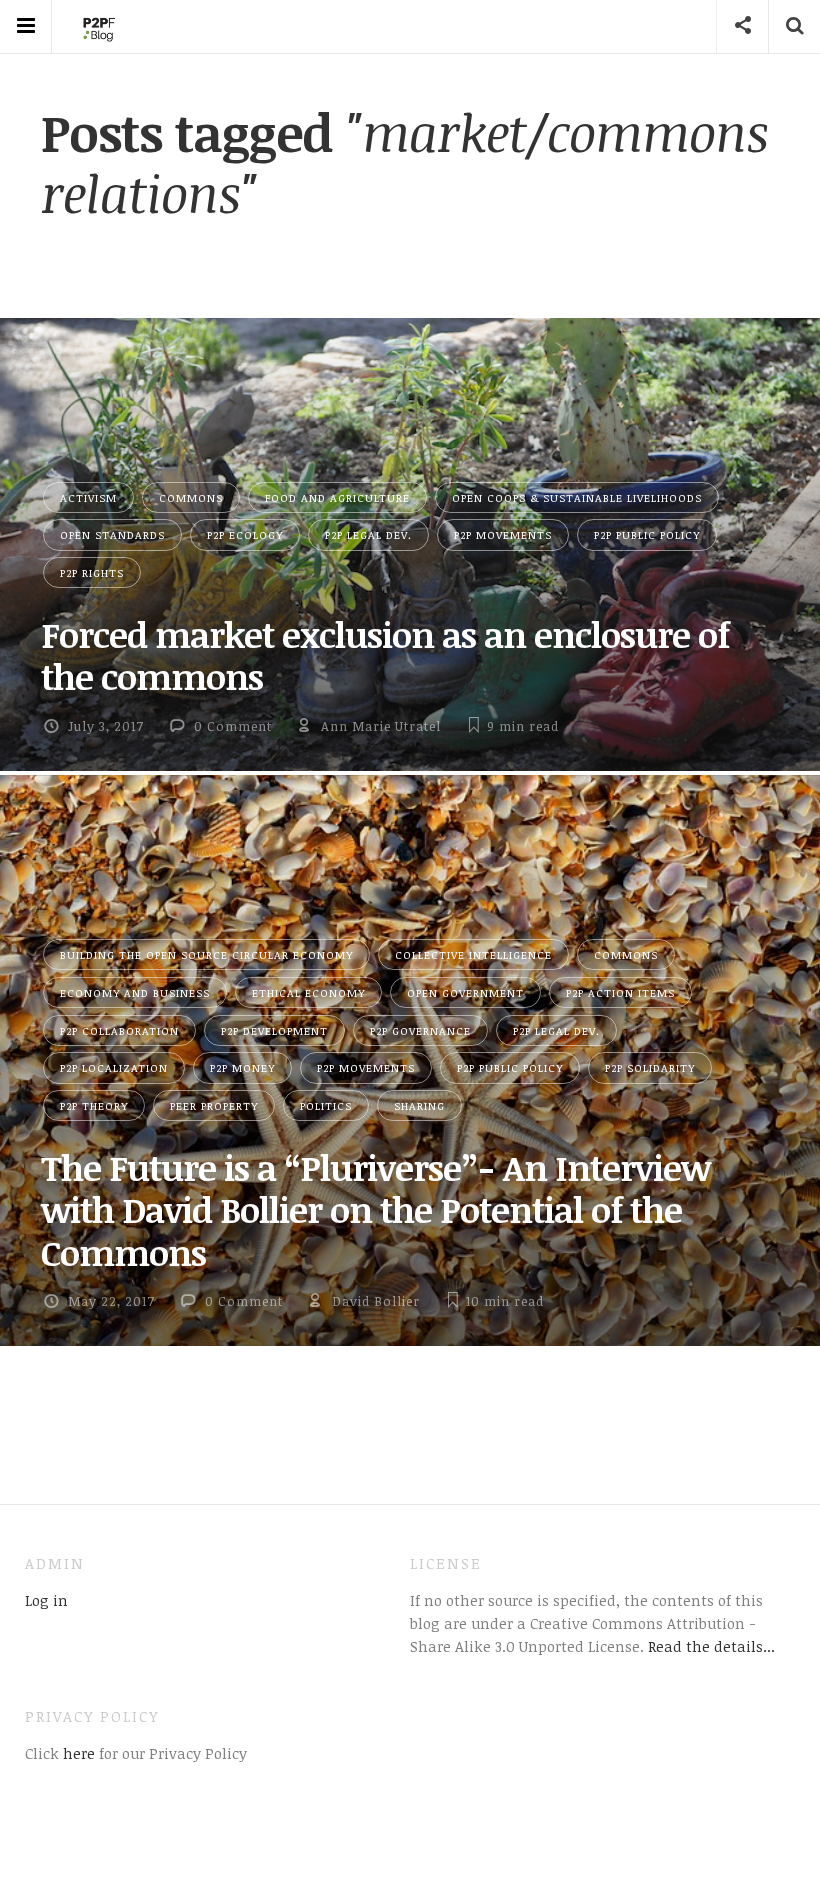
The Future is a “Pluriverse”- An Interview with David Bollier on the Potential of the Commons (375, 1209)
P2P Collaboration (119, 1030)
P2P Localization (114, 1067)
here (77, 1753)
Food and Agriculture (337, 497)
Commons (191, 497)
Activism (88, 497)
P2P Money (242, 1067)
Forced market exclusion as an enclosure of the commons (385, 655)
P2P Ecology (245, 534)
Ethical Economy (308, 992)
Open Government (465, 992)
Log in (46, 1600)
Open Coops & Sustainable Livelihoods (577, 497)
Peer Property (214, 1105)
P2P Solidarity (650, 1067)
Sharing (419, 1105)
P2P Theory (94, 1105)
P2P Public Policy (647, 534)
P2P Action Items (620, 992)
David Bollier (376, 1301)
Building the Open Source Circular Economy (206, 954)
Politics (326, 1105)
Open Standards (112, 534)
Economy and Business (135, 992)
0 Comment (233, 726)
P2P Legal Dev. (368, 534)
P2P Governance (420, 1030)
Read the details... (711, 1646)
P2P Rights (92, 572)
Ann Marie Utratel (381, 726)
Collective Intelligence (473, 954)
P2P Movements (503, 534)
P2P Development (274, 1030)
